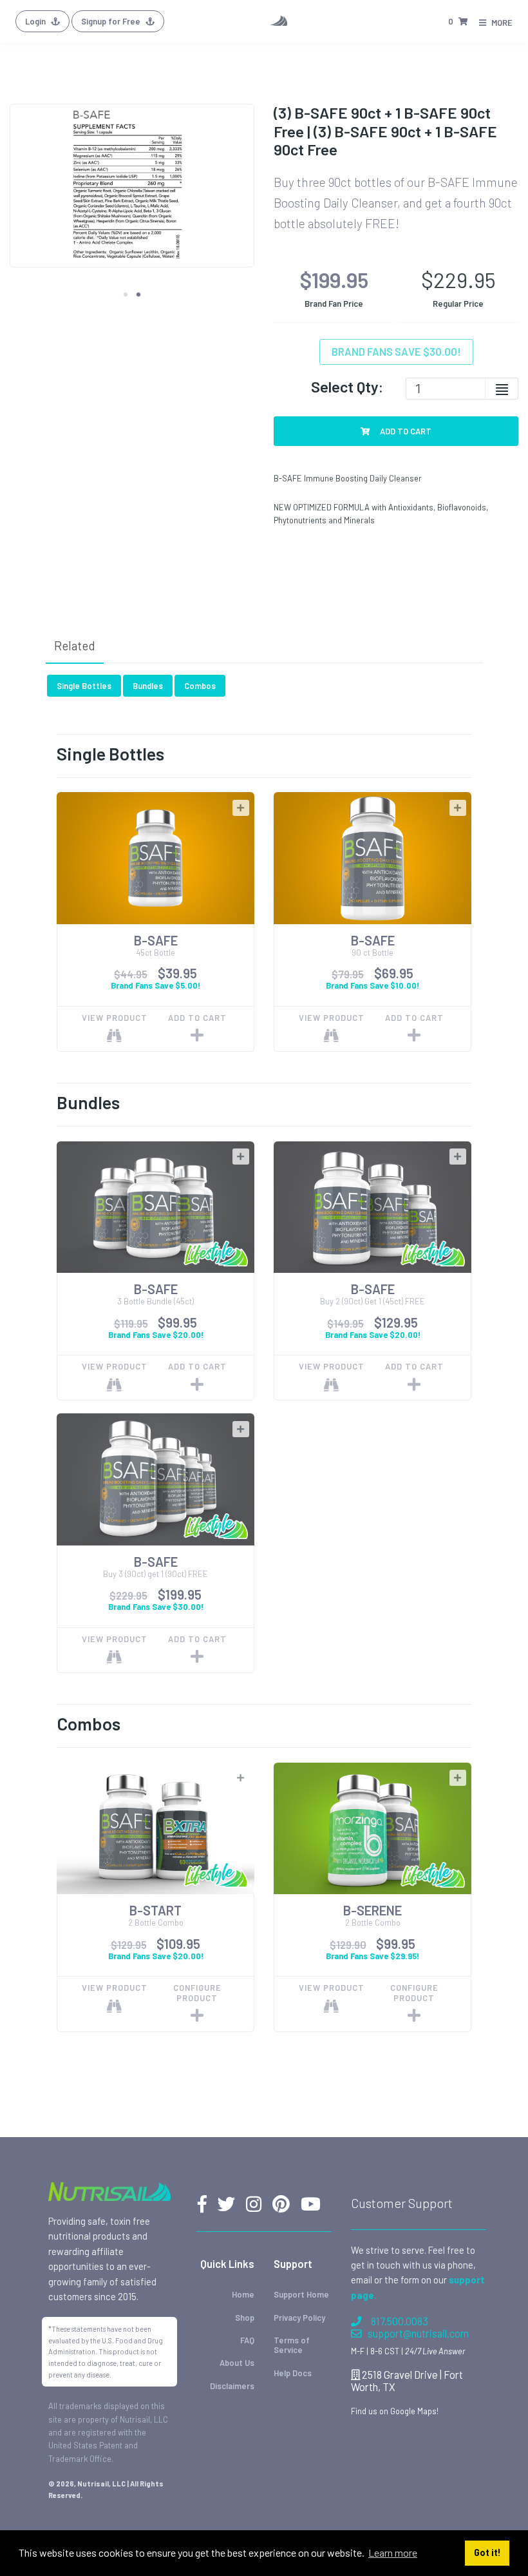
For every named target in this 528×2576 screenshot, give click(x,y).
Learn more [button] (393, 2552)
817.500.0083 (400, 2321)
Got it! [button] (487, 2552)
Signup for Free (112, 21)
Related (75, 645)
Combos (200, 686)
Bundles (148, 686)
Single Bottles (84, 686)
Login (36, 21)
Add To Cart (405, 431)
